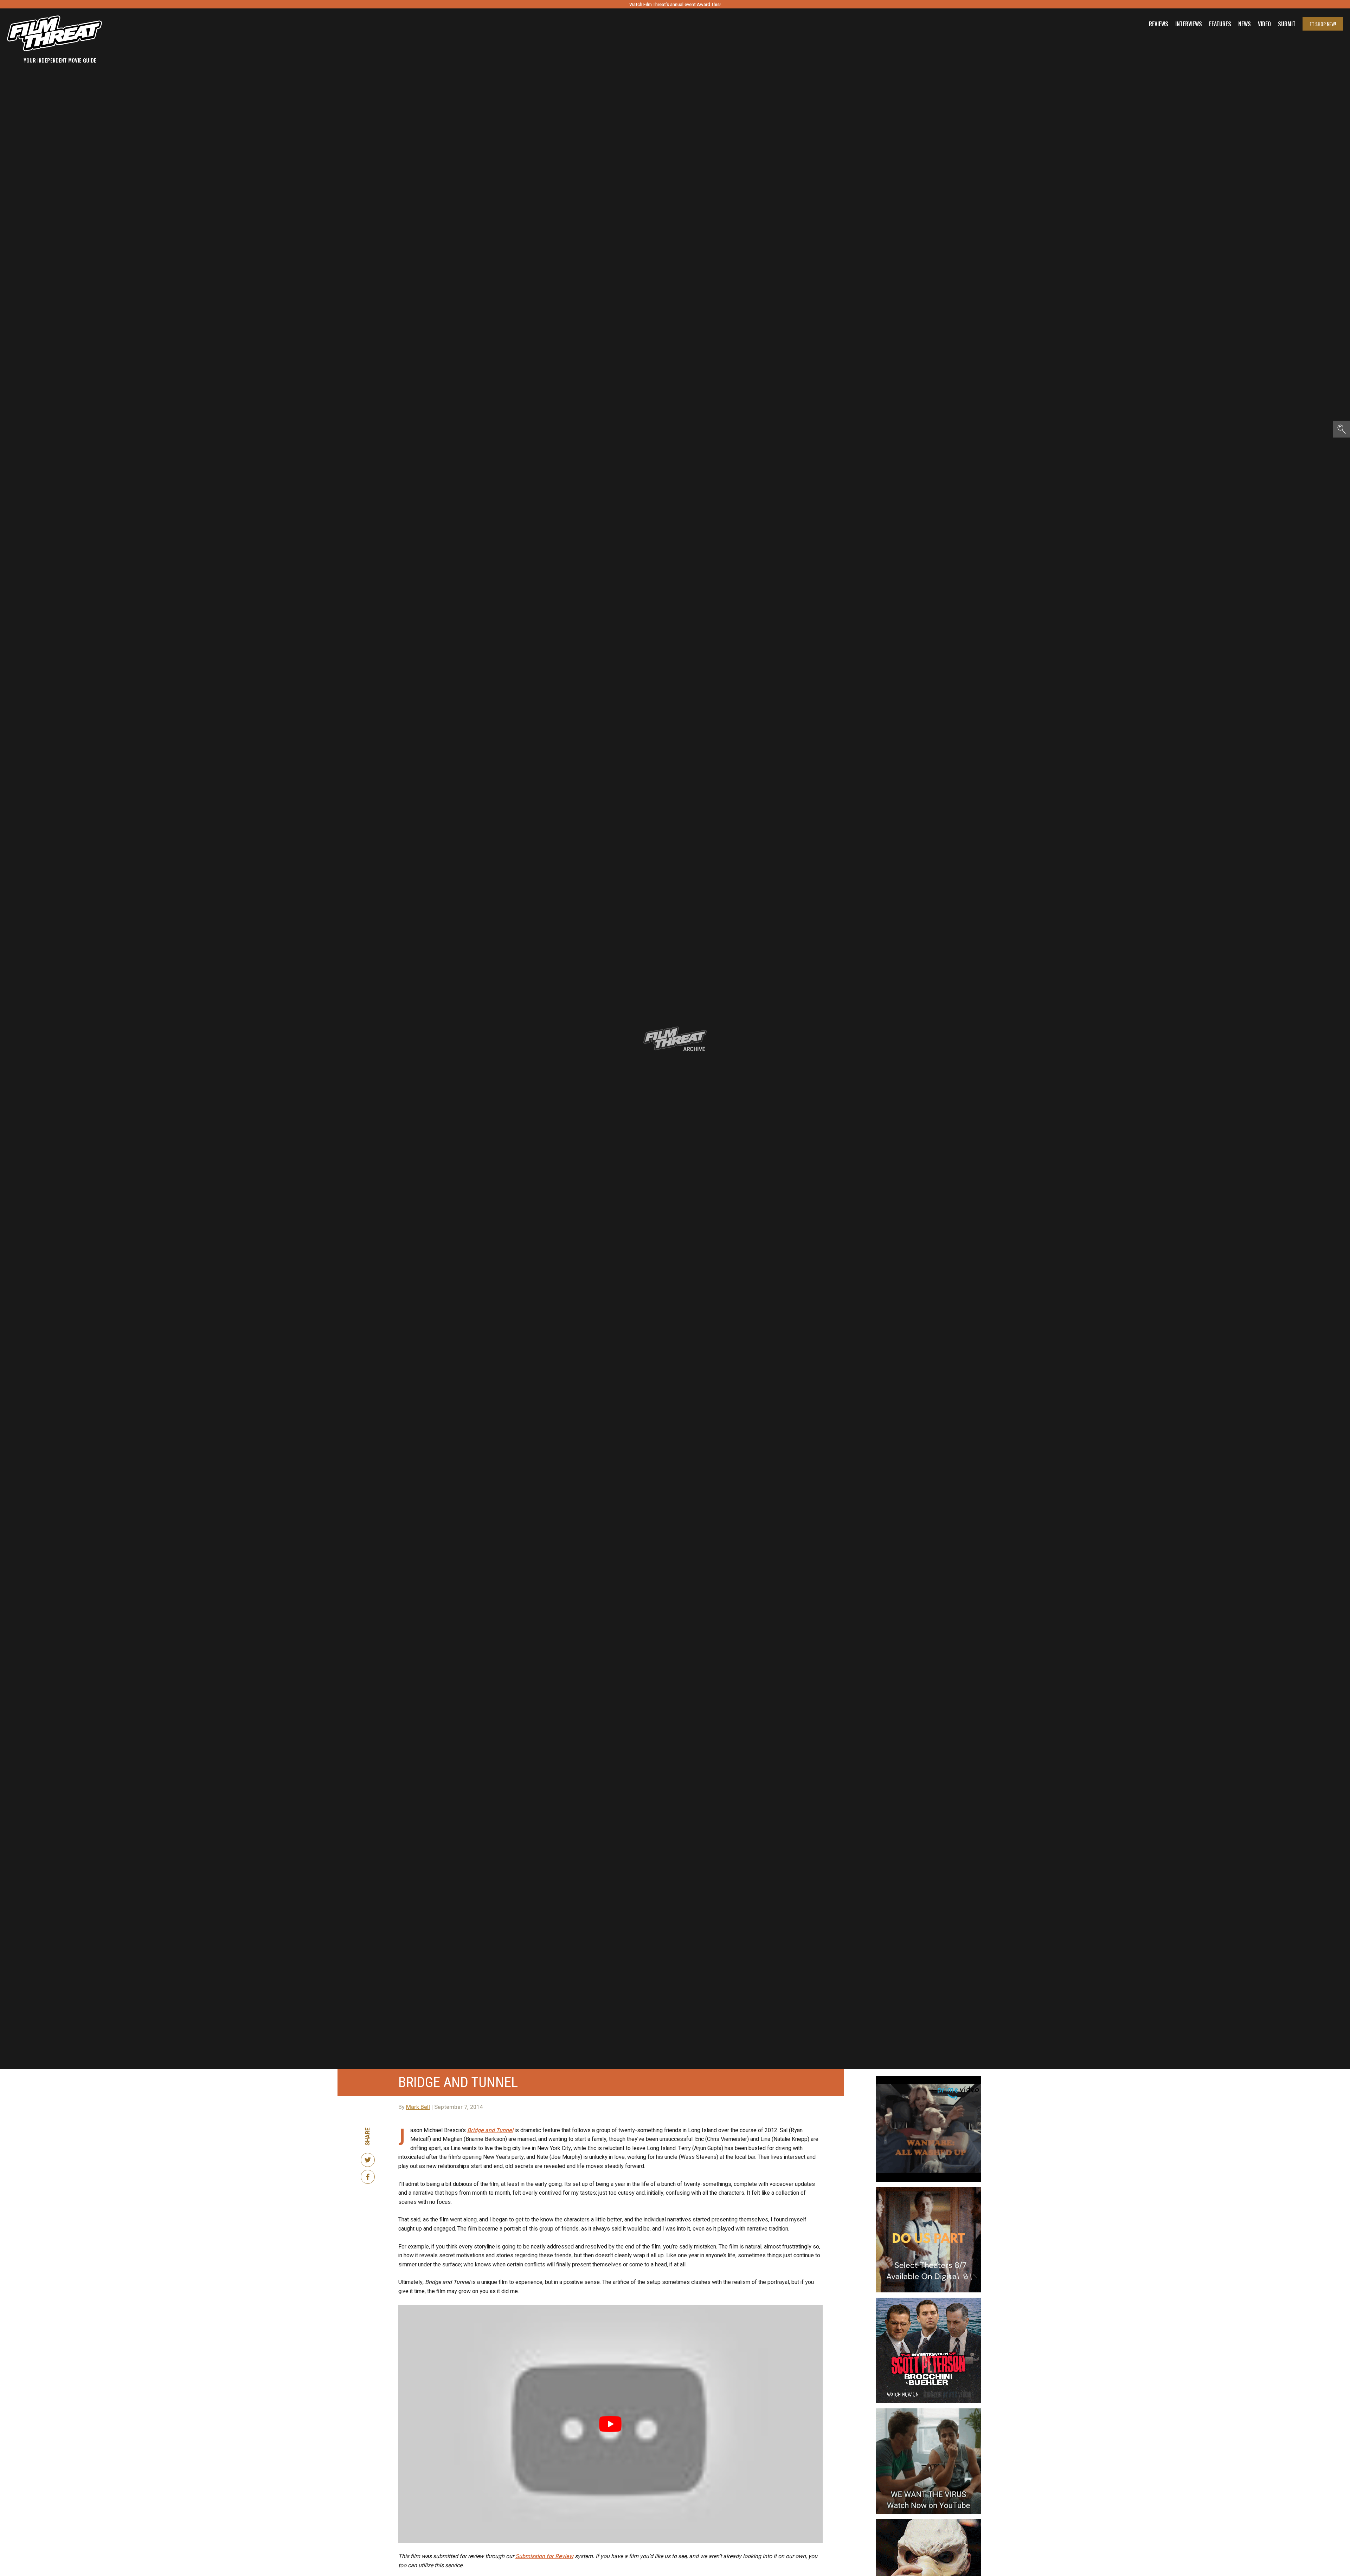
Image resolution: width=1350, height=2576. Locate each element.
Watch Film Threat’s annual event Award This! (675, 4)
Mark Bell (418, 2107)
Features (1220, 24)
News (1245, 24)
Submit (1287, 24)
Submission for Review (544, 2556)
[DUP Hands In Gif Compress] (928, 2190)
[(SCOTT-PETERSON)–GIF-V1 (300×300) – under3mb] (928, 2300)
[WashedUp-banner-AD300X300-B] (928, 2079)
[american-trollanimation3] (928, 2522)
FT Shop (1323, 24)
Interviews (1189, 24)
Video (1264, 24)
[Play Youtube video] (610, 2424)
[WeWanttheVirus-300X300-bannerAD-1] (928, 2411)
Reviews (1159, 24)
